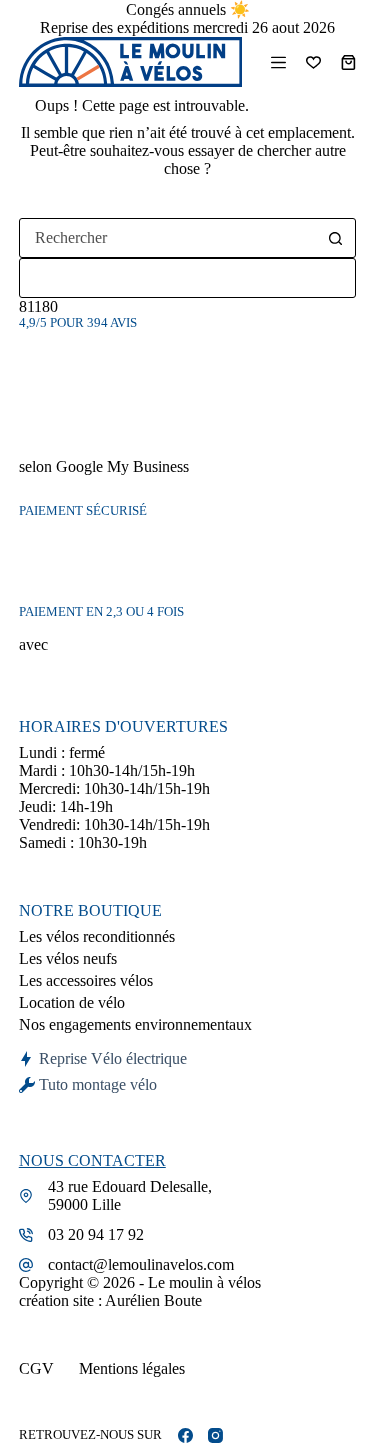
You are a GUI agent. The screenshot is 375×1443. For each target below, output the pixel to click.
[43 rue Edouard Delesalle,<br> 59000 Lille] (26, 1196)
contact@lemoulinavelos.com (141, 1264)
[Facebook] (185, 1435)
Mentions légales (132, 1368)
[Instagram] (215, 1435)
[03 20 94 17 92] (26, 1235)
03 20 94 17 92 (96, 1234)
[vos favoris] (313, 62)
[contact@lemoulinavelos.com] (26, 1265)
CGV (36, 1368)
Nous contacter (92, 1160)
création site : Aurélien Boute (110, 1300)
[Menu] (278, 62)
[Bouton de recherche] (335, 238)
